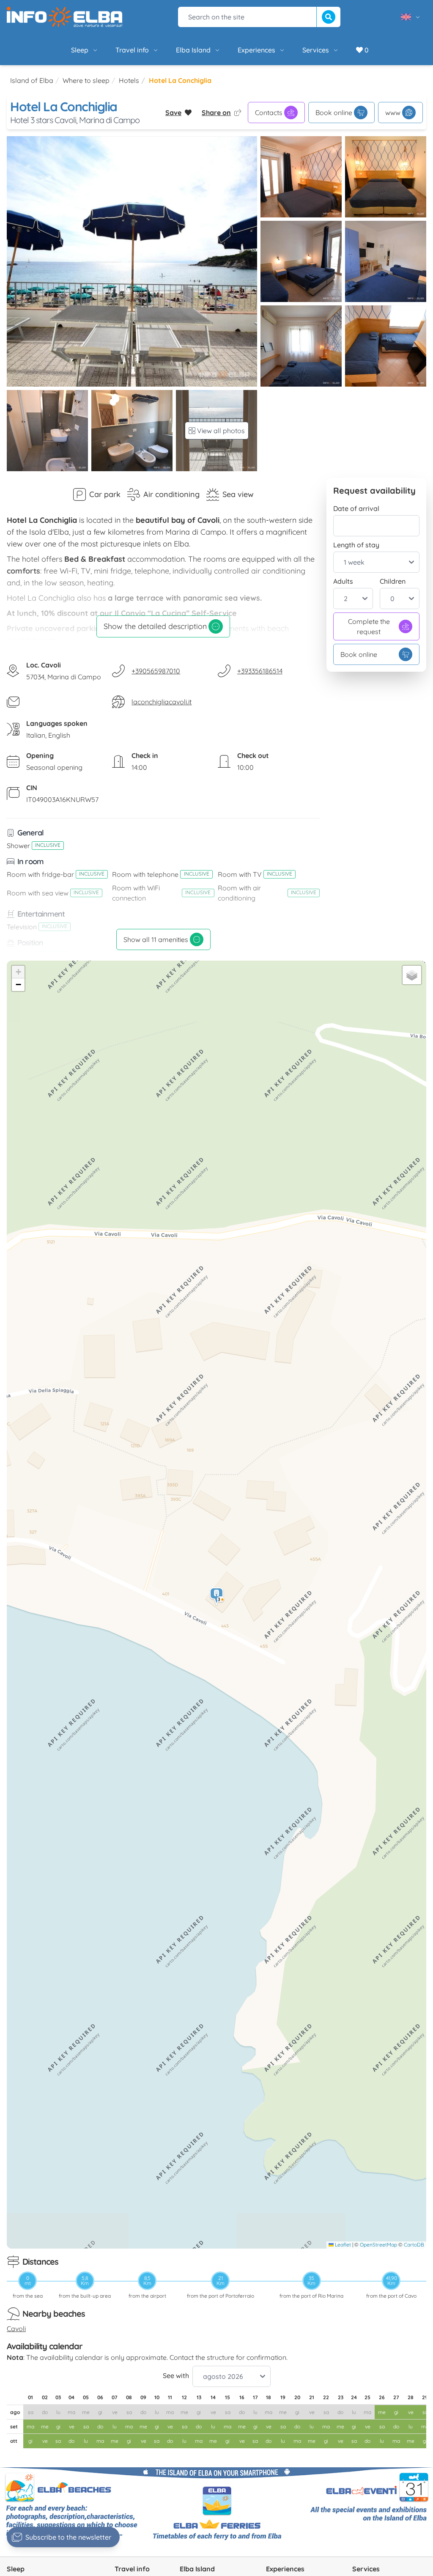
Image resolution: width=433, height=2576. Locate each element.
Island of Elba (32, 80)
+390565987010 (156, 671)
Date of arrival (356, 508)
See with (176, 2376)
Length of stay (356, 545)
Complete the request (369, 626)
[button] (217, 1597)
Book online (334, 113)
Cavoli (16, 2329)
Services (316, 50)
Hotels (129, 80)
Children (393, 581)
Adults (343, 581)
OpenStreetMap (378, 2245)
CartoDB (414, 2245)
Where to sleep (86, 80)
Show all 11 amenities (156, 939)
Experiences (256, 50)
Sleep (80, 50)
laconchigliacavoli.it (162, 702)
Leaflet (342, 2245)
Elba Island (193, 50)
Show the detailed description (155, 626)
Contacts (269, 113)
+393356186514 (260, 671)
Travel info (132, 50)
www (393, 113)
